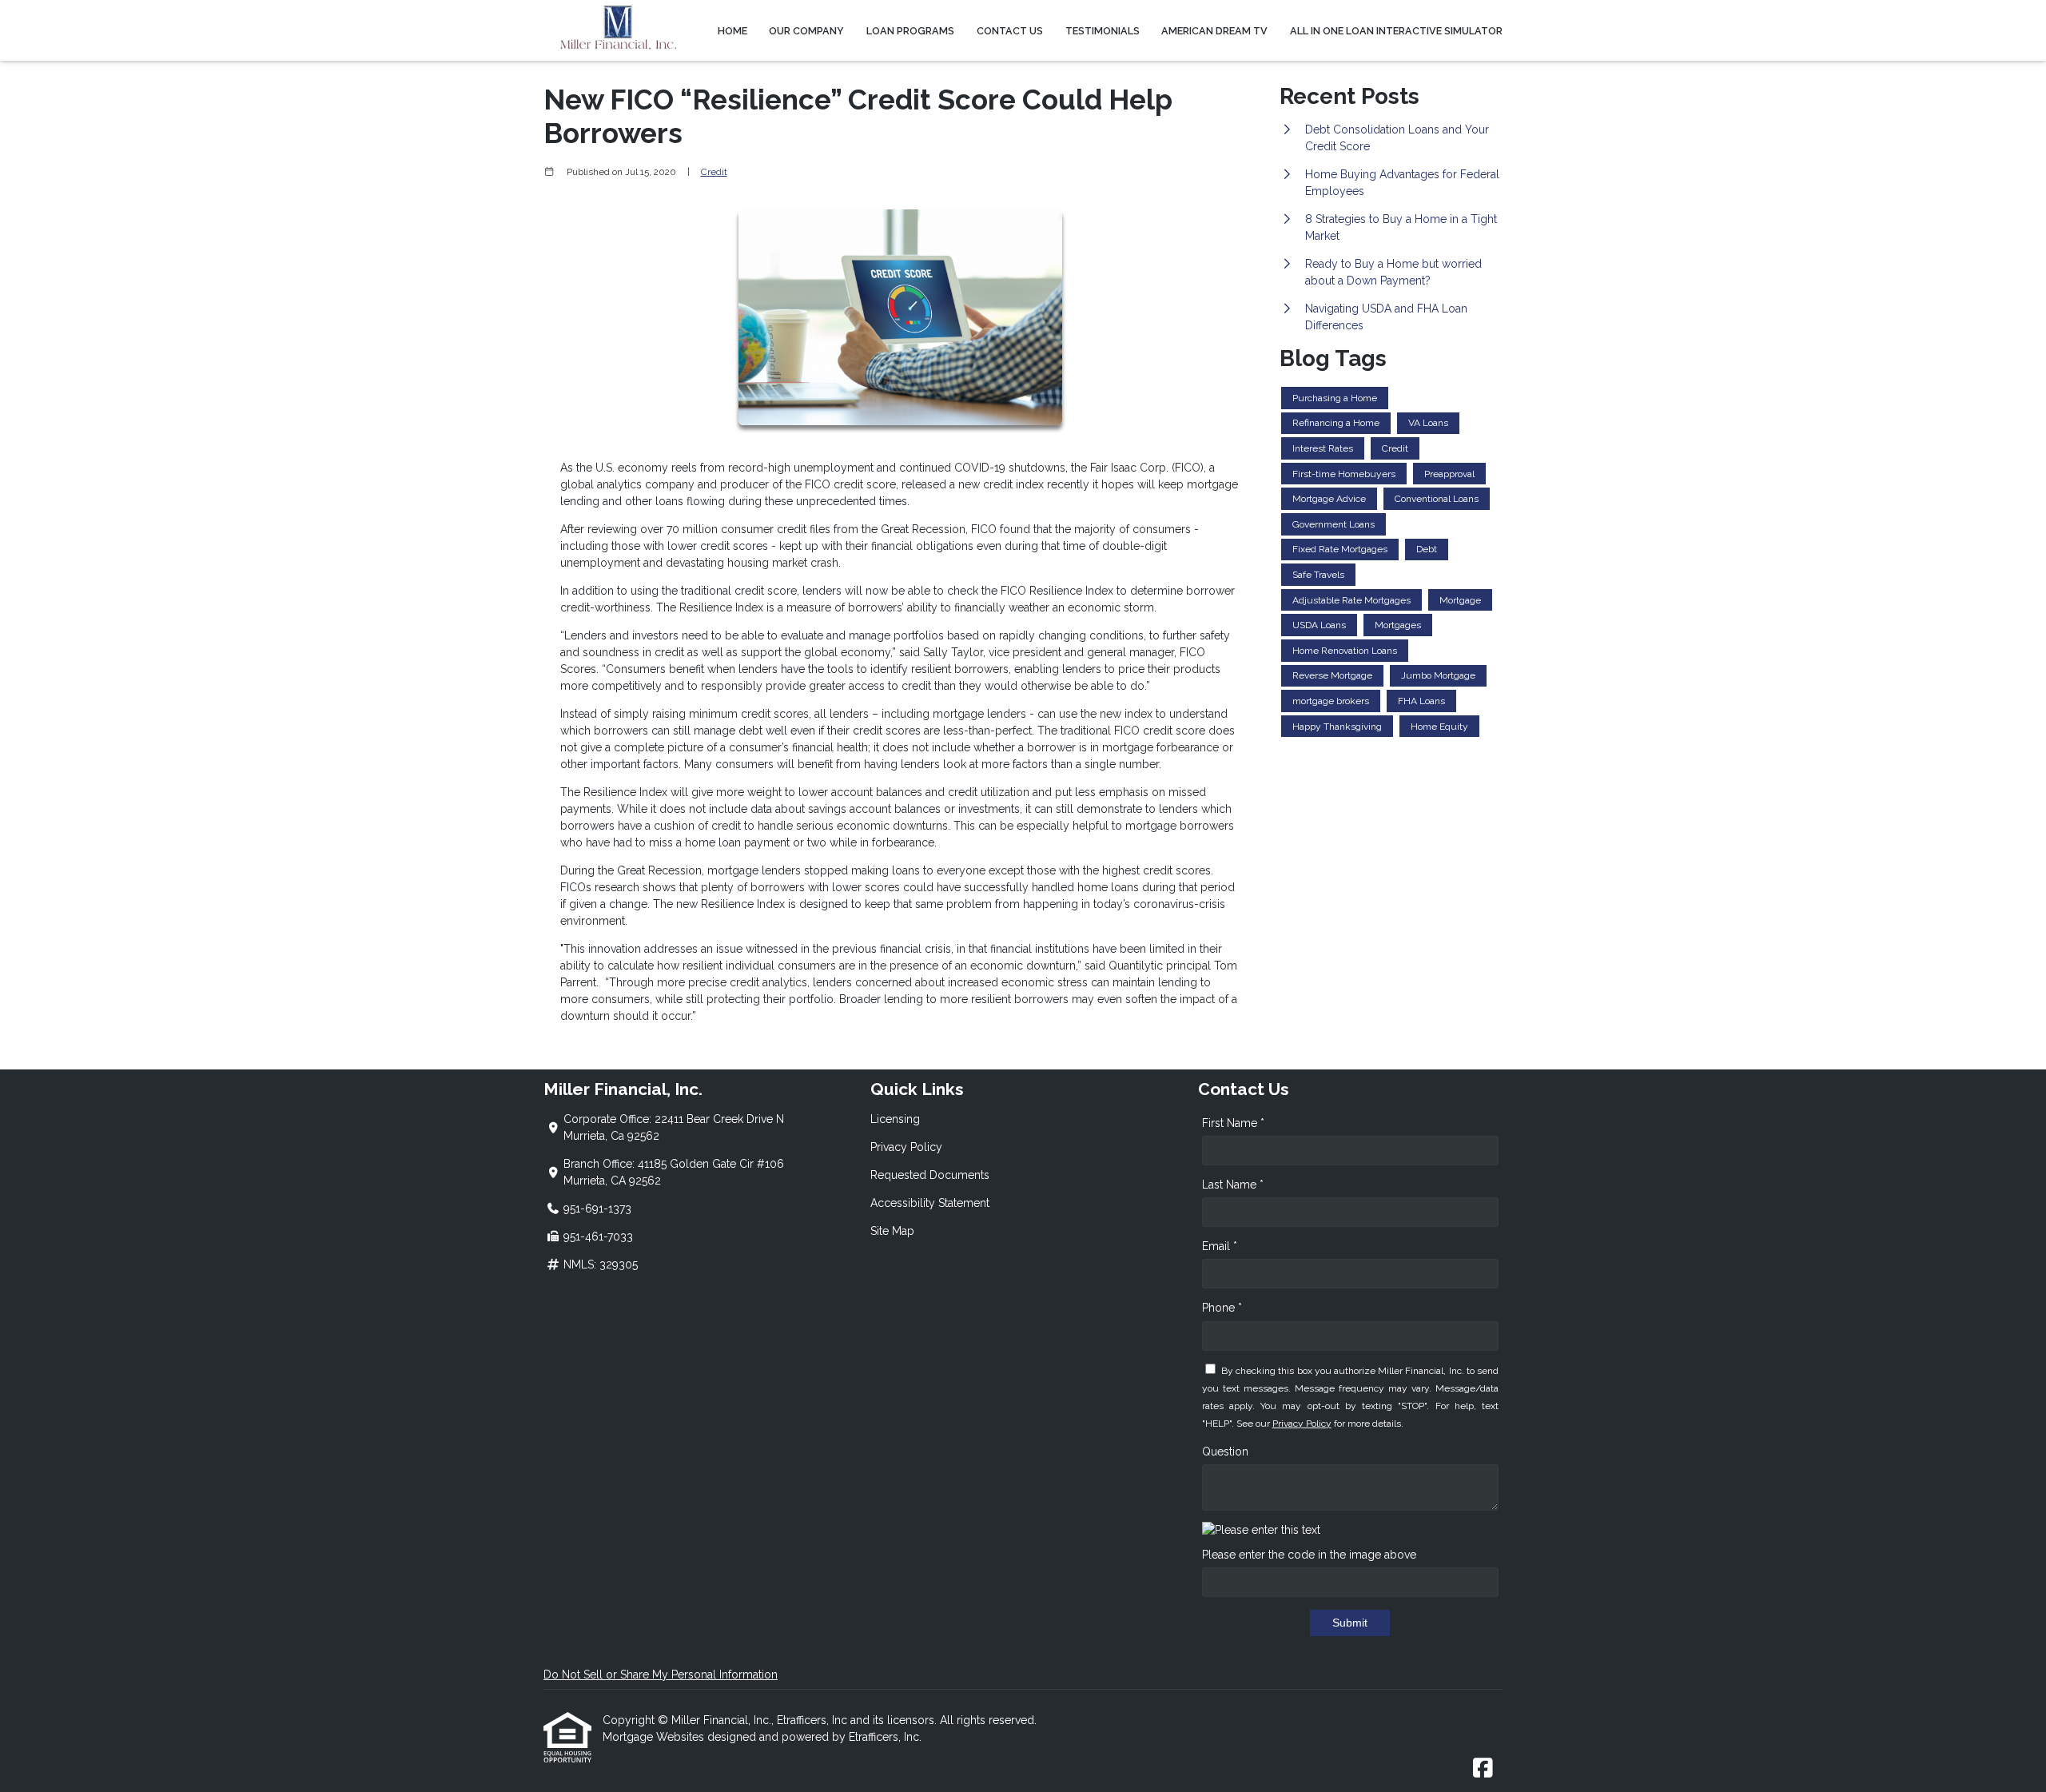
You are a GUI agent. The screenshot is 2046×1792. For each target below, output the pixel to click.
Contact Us (1010, 31)
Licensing (895, 1119)
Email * (1220, 1246)
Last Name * (1233, 1185)
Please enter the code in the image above (1309, 1555)
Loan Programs (910, 31)
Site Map (892, 1231)
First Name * (1233, 1123)
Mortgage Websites (655, 1737)
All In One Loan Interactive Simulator (1396, 31)
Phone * (1222, 1308)
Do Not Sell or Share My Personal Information (661, 1675)
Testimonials (1103, 31)
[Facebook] (1483, 1769)
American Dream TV (1214, 31)
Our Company (806, 31)
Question (1225, 1452)
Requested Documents (930, 1175)
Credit (714, 172)
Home (732, 31)
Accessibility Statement (930, 1203)
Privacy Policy (906, 1147)
